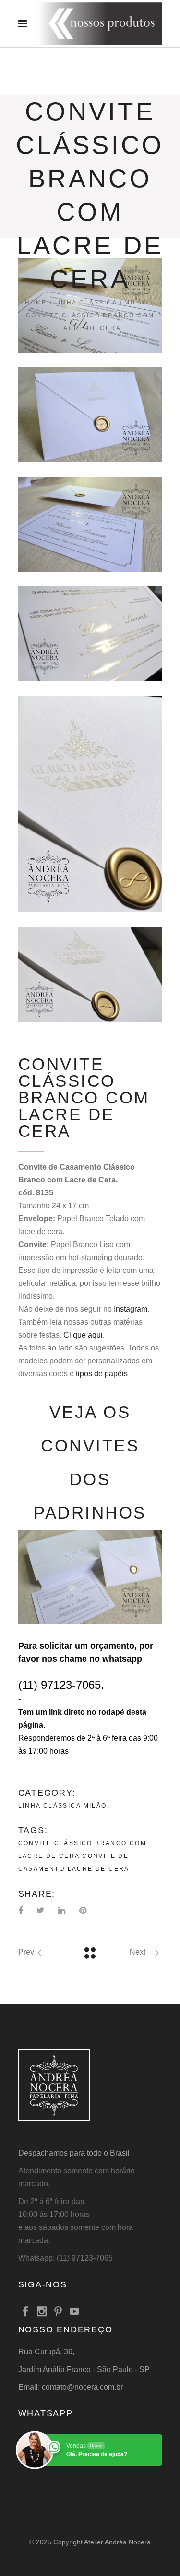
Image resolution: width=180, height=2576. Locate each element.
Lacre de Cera (99, 1869)
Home (36, 303)
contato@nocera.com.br (82, 2387)
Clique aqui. (84, 1335)
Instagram (131, 1309)
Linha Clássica (86, 303)
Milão (136, 303)
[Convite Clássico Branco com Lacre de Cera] (90, 415)
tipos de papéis (102, 1374)
